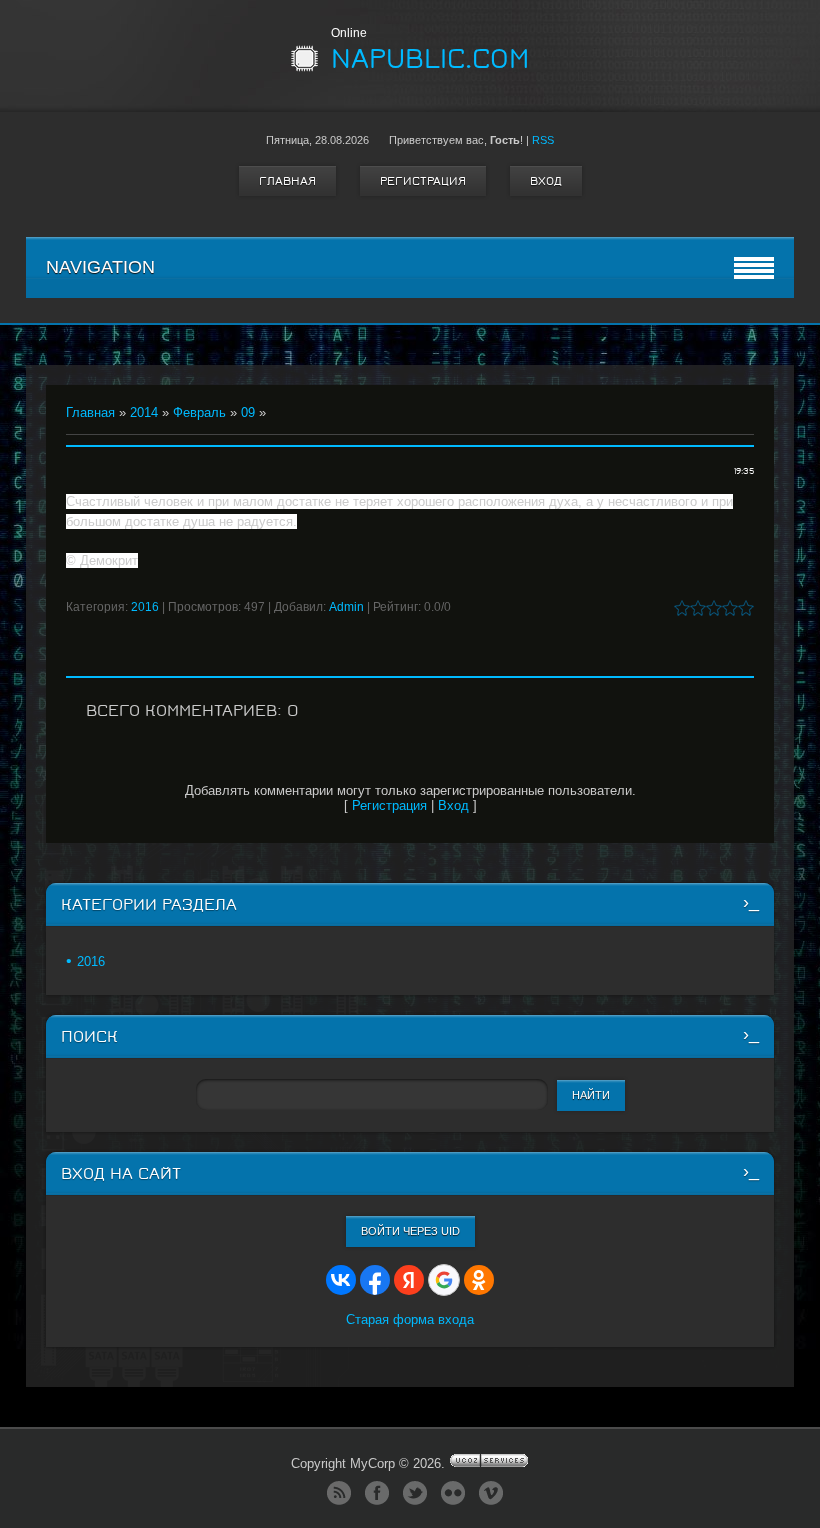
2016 (145, 607)
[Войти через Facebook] (375, 1280)
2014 (144, 412)
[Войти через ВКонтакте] (341, 1280)
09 (248, 412)
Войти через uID (410, 1231)
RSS (543, 140)
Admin (346, 607)
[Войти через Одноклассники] (479, 1280)
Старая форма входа (410, 1319)
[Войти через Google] (444, 1280)
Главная (287, 181)
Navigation (100, 267)
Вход (546, 181)
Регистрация (423, 181)
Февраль (199, 412)
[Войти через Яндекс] (409, 1280)
